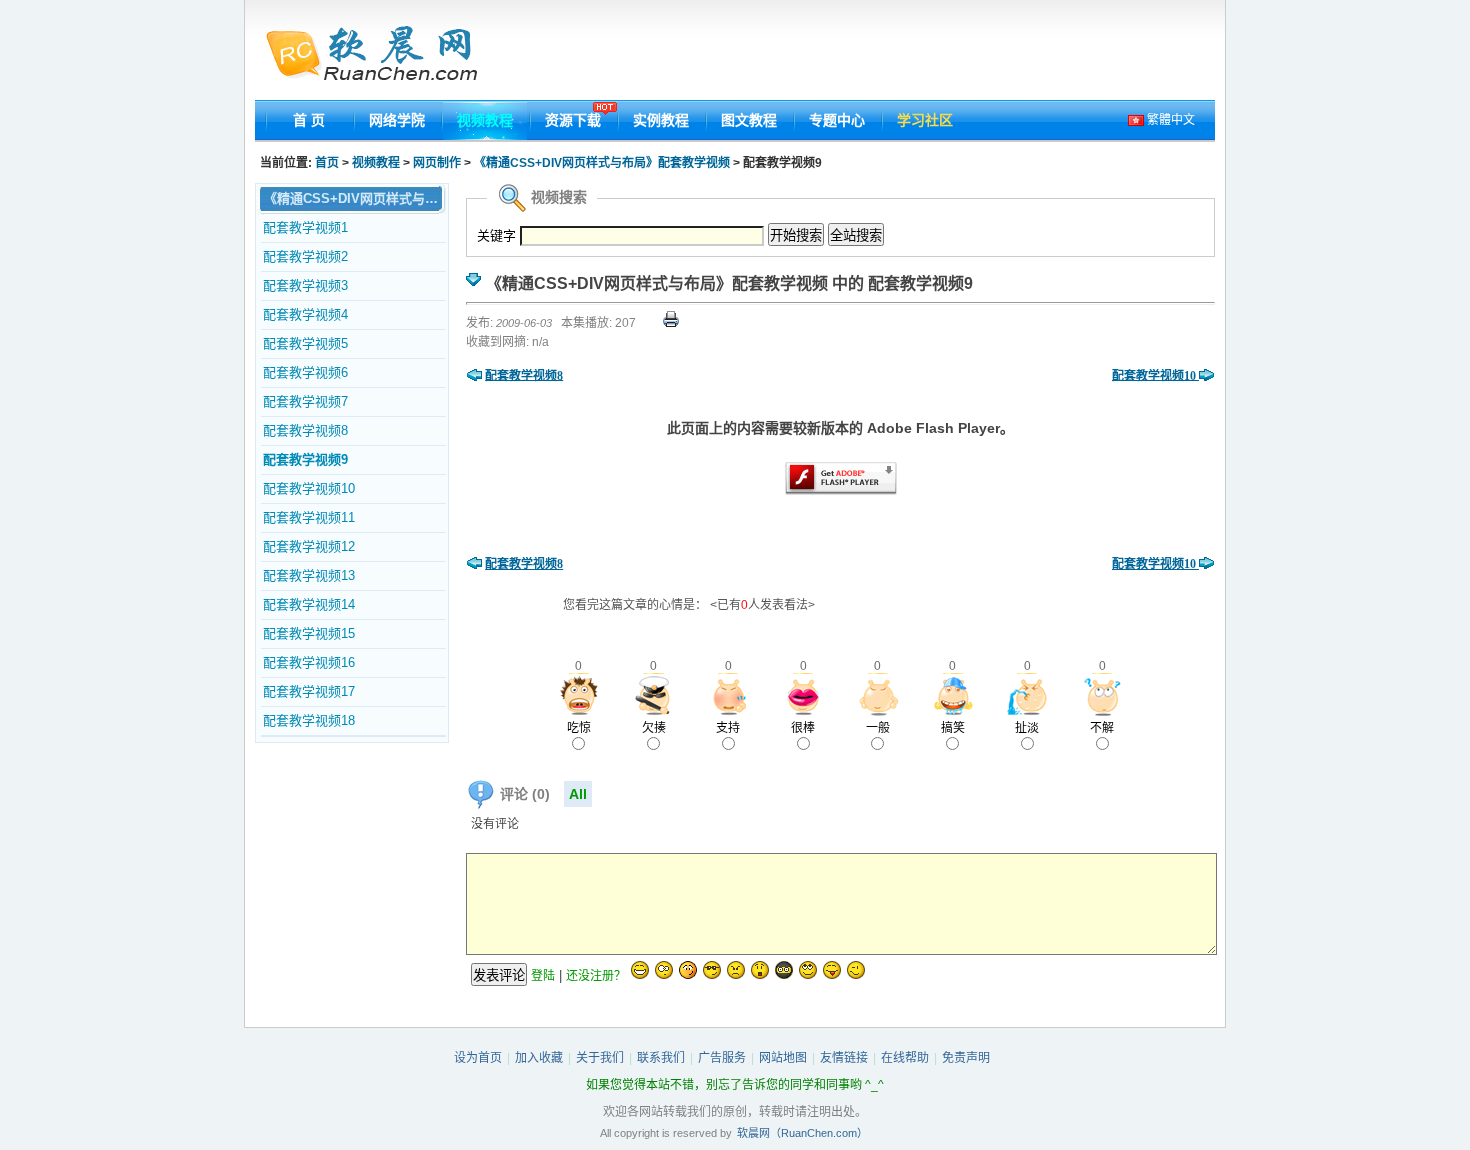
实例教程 (661, 120)
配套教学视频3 (305, 285)
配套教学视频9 (305, 459)
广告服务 (722, 1058)
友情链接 (844, 1058)
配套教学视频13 (309, 575)
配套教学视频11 (309, 517)
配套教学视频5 (305, 343)
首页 (327, 163)
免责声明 (966, 1058)
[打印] (671, 323)
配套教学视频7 (305, 401)
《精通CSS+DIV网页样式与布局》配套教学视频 (603, 163)
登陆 (543, 976)
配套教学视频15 (309, 633)
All (578, 794)
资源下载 (573, 120)
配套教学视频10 (309, 488)
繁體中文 (1169, 120)
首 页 (309, 120)
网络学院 (397, 120)
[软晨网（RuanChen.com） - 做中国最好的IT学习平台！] (383, 55)
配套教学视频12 (309, 546)
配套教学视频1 (305, 227)
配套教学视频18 (309, 720)
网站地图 (783, 1058)
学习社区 (925, 120)
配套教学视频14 (309, 604)
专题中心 (837, 120)
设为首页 (478, 1058)
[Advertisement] (852, 55)
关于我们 (600, 1058)
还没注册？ (596, 976)
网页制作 (438, 163)
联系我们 (661, 1058)
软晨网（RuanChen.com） (802, 1133)
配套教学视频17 (309, 691)
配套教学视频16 (309, 662)
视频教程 (485, 120)
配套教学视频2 (305, 256)
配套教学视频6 (305, 372)
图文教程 (749, 120)
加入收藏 (539, 1058)
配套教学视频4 (305, 314)
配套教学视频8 (305, 430)
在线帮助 (905, 1058)
